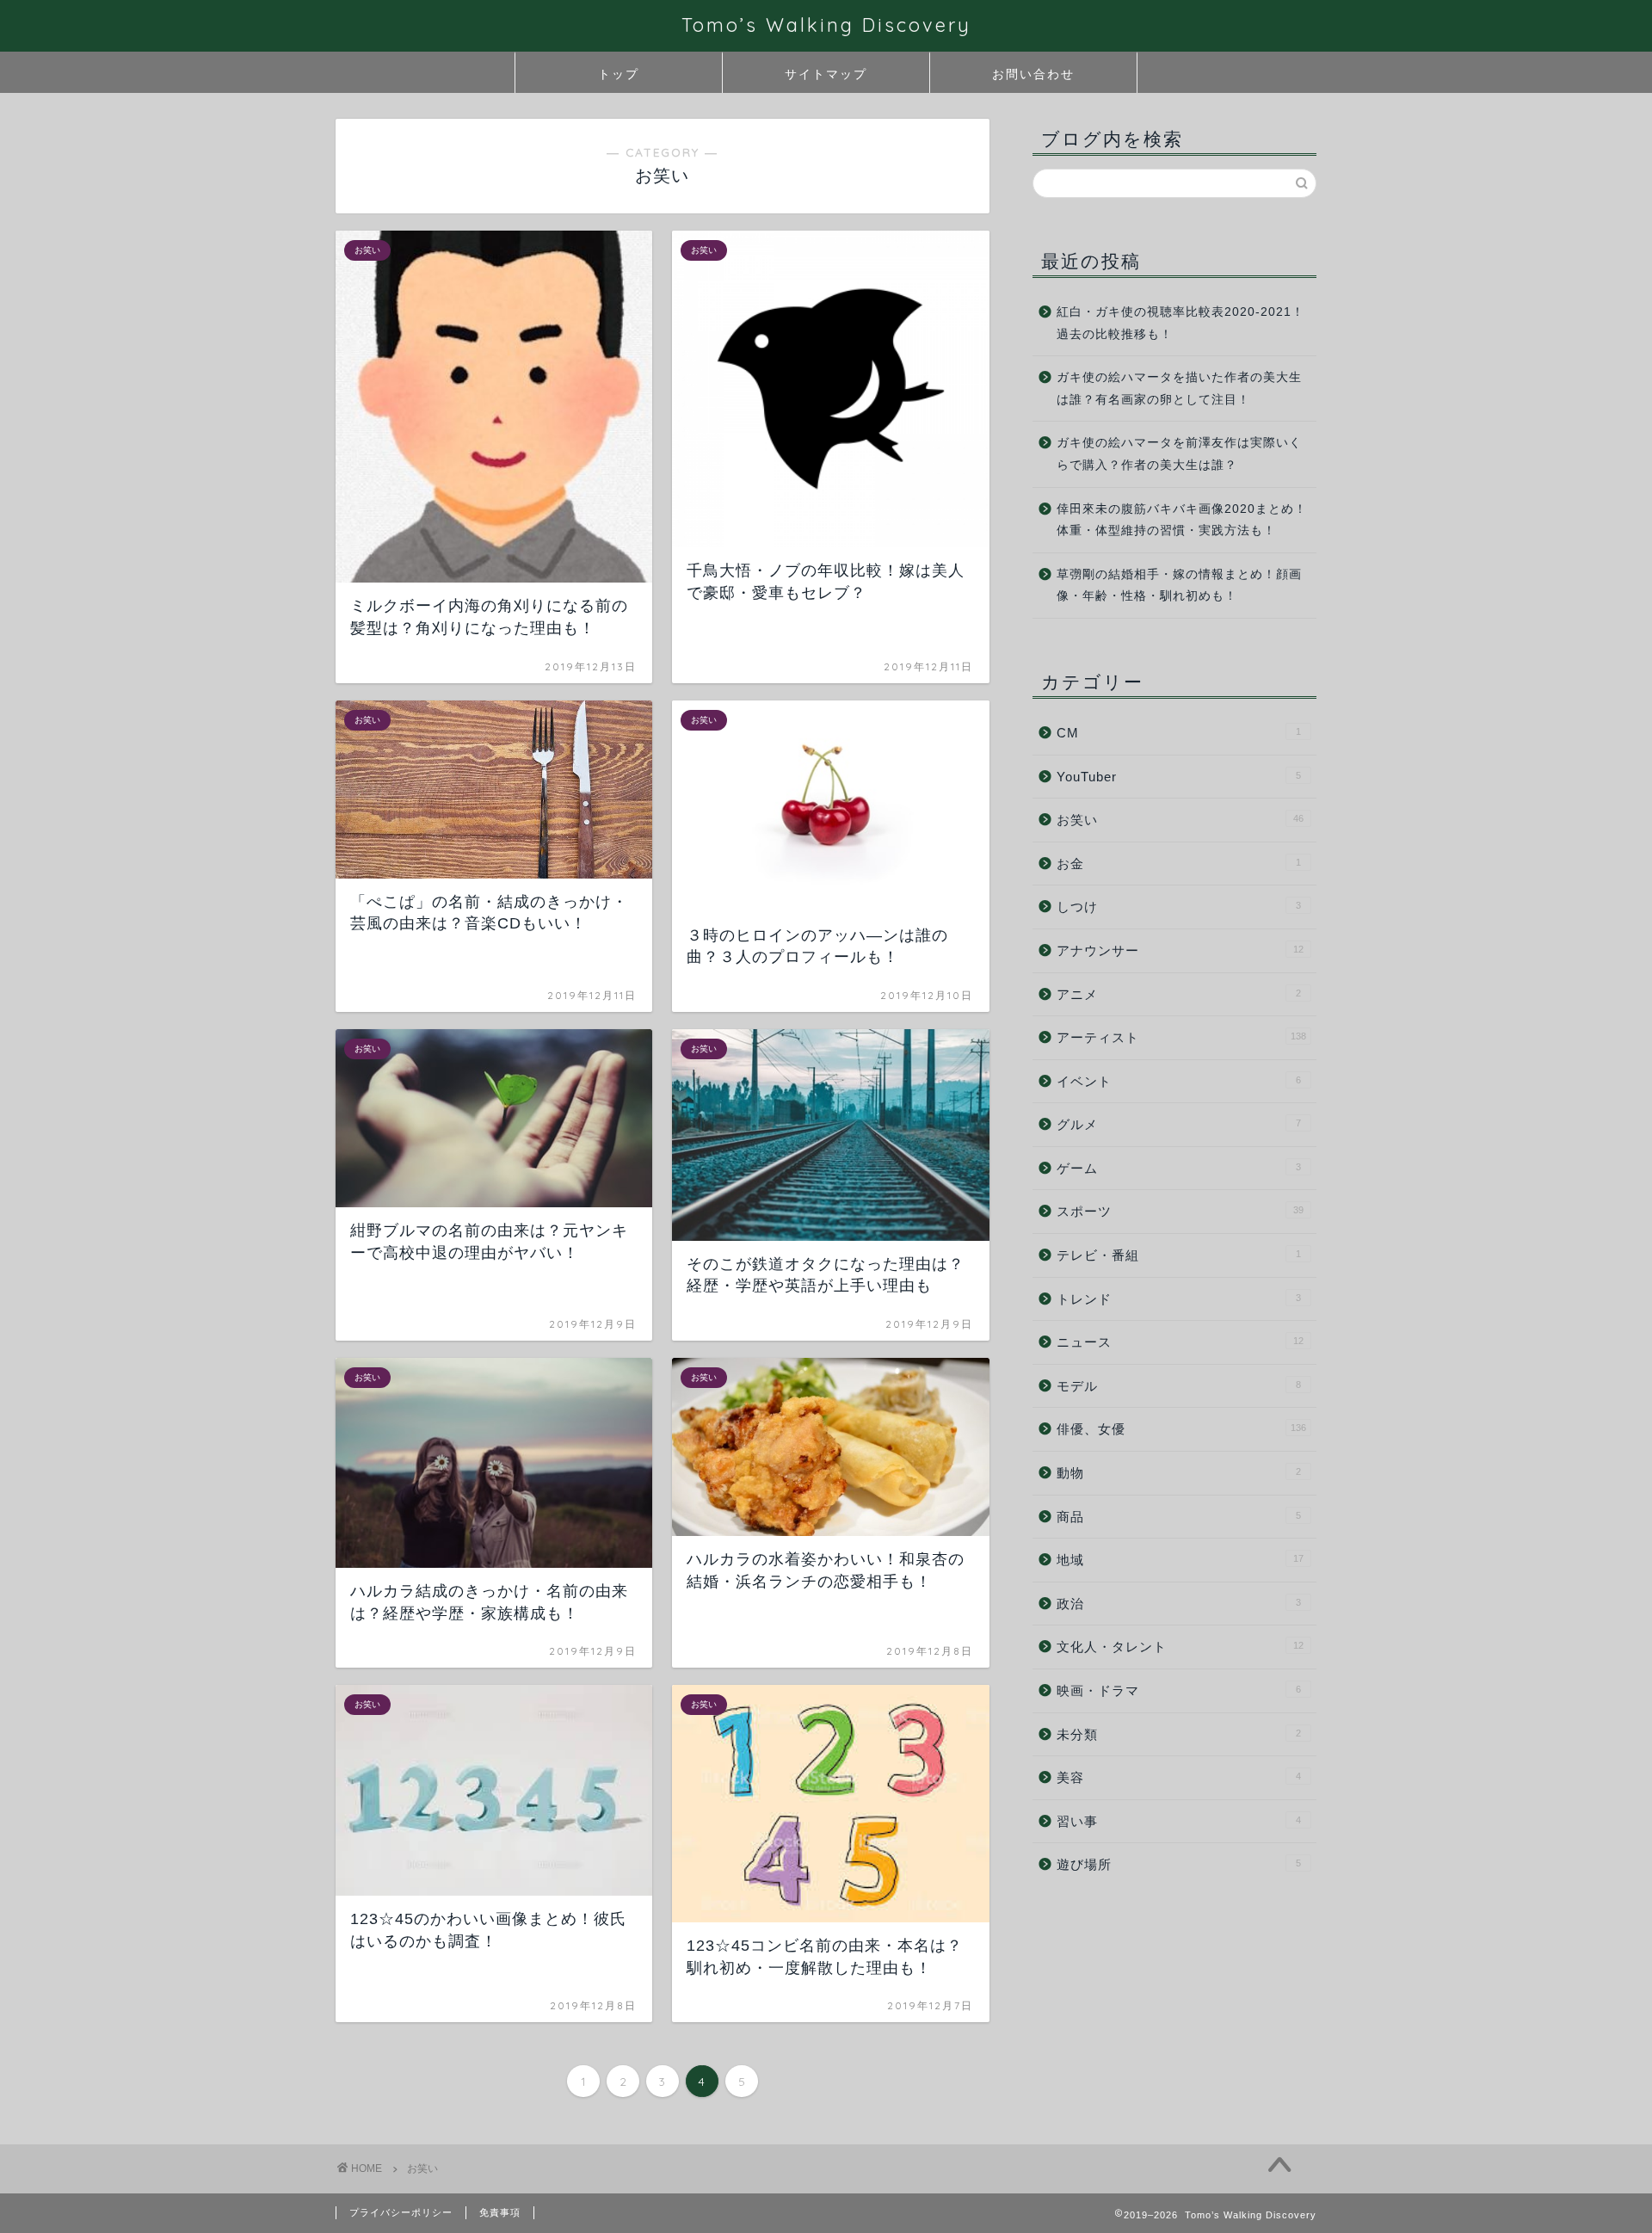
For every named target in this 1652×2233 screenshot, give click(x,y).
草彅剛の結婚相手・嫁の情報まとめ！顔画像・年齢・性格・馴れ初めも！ (1179, 586)
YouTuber (1179, 777)
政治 (1179, 1604)
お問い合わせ (1033, 74)
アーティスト (1181, 1037)
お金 (1179, 864)
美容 (1179, 1777)
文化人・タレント (1180, 1647)
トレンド (1179, 1299)
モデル (1179, 1386)
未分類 (1179, 1734)
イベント (1179, 1081)
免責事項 (500, 2212)
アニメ (1179, 994)
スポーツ (1180, 1211)
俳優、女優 (1181, 1429)
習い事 (1179, 1821)
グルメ (1179, 1124)
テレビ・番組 (1179, 1255)
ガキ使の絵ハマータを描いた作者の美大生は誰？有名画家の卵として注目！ (1179, 389)
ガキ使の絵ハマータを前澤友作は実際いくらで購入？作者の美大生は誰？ (1179, 454)
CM (1179, 733)
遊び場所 (1179, 1864)
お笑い (1180, 820)
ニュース (1180, 1342)
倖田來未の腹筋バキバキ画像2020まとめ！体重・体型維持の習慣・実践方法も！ (1182, 520)
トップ (619, 74)
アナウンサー (1180, 950)
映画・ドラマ (1179, 1690)
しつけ (1179, 907)
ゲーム (1179, 1168)
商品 (1179, 1517)
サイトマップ (826, 74)
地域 (1180, 1560)
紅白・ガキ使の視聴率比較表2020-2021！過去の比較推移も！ (1180, 323)
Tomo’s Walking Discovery (826, 25)
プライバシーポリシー (401, 2212)
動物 (1179, 1473)
